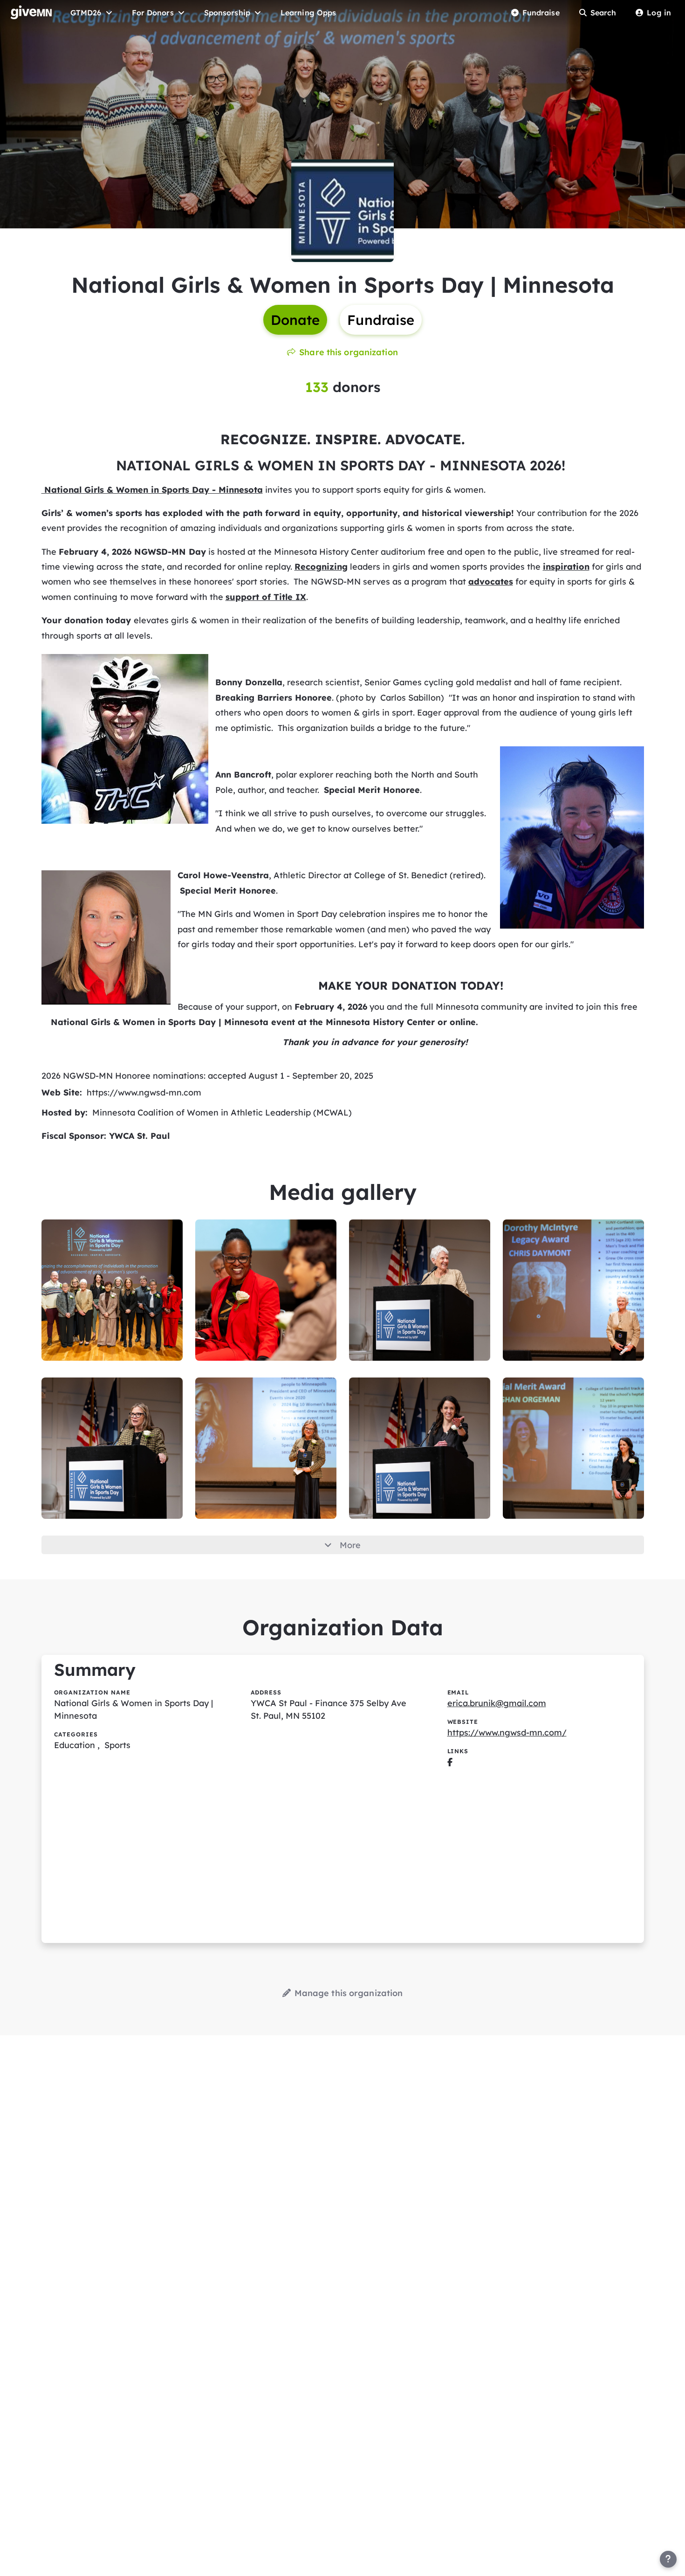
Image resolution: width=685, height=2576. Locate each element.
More (350, 1545)
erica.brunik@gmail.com (497, 1703)
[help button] (668, 2559)
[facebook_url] (450, 1762)
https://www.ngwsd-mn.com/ (507, 1732)
